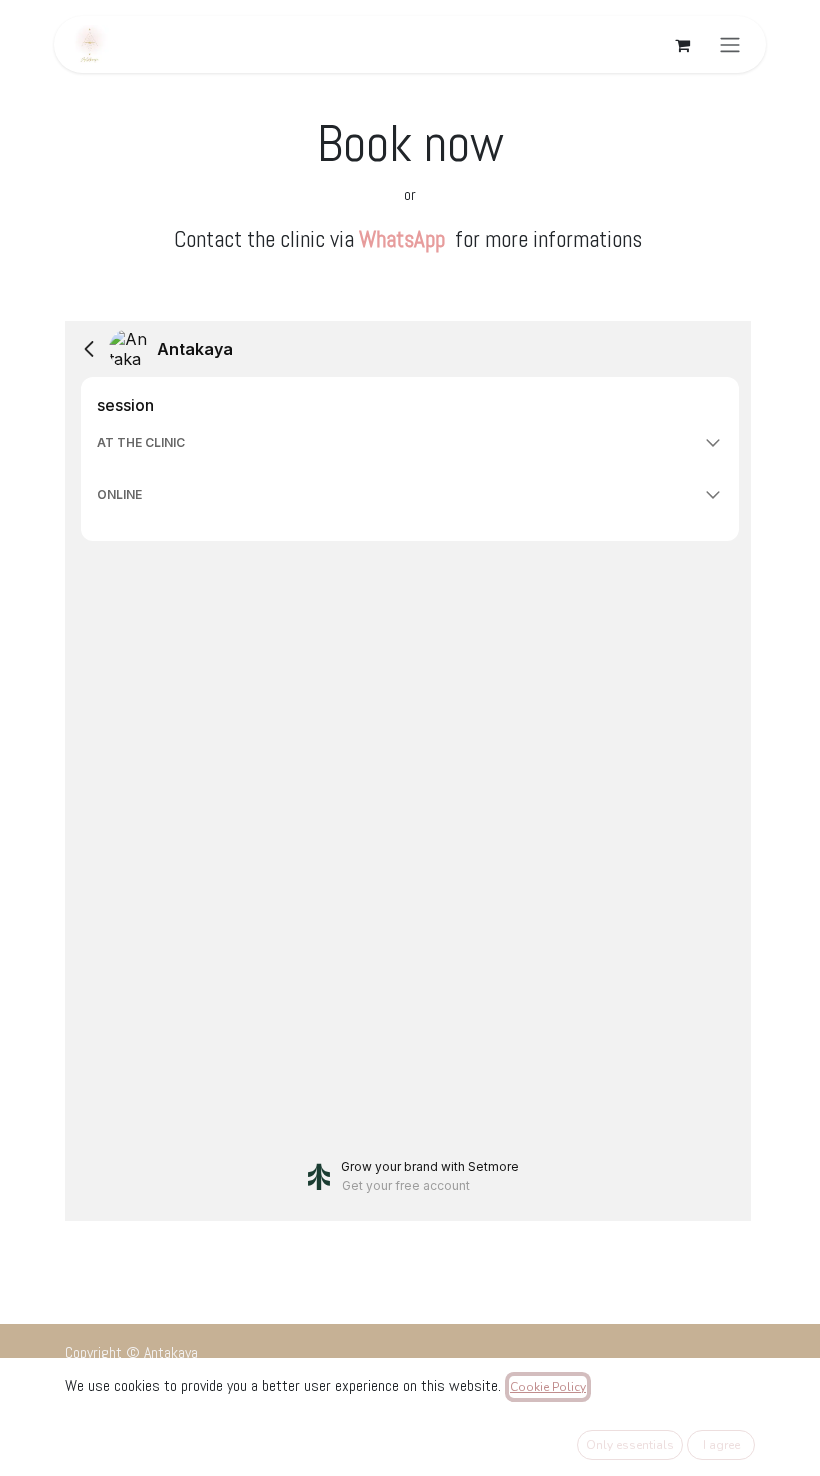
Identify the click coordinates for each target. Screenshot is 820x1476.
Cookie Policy (548, 1387)
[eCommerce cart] (682, 45)
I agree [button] (721, 1445)
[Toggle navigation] (730, 44)
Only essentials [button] (630, 1445)
